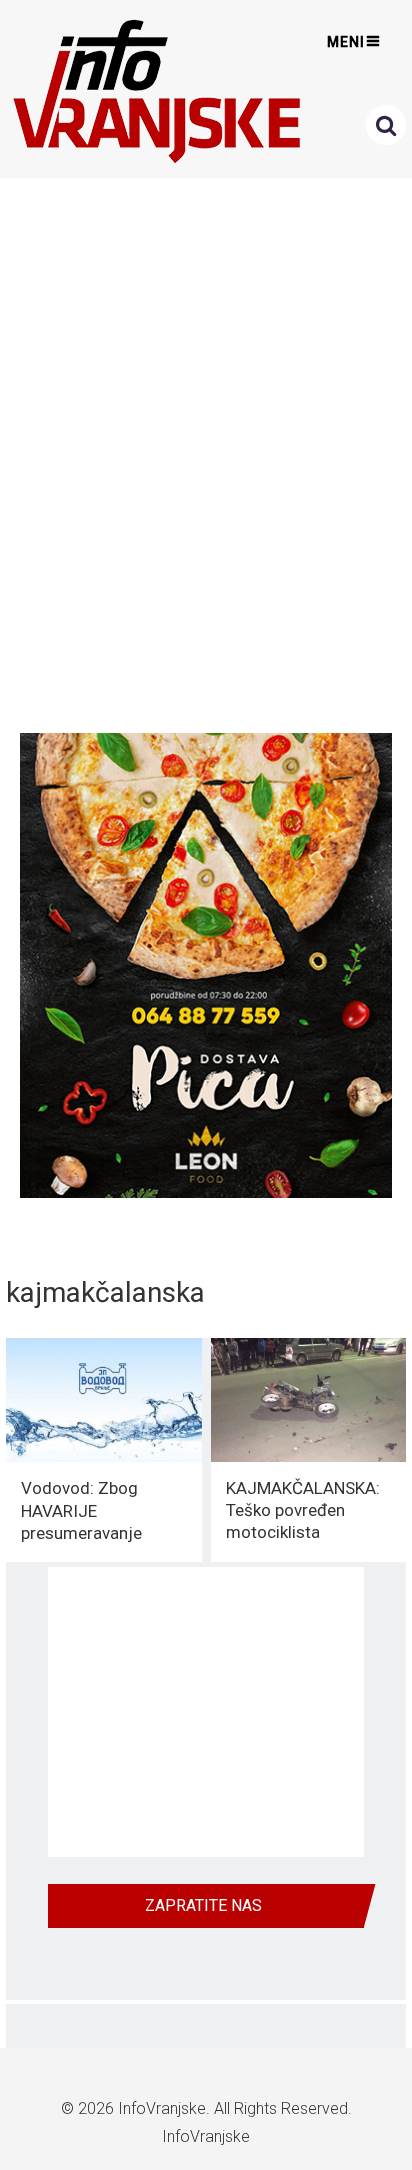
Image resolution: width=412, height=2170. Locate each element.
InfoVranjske (162, 2108)
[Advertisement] (206, 450)
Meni (346, 42)
